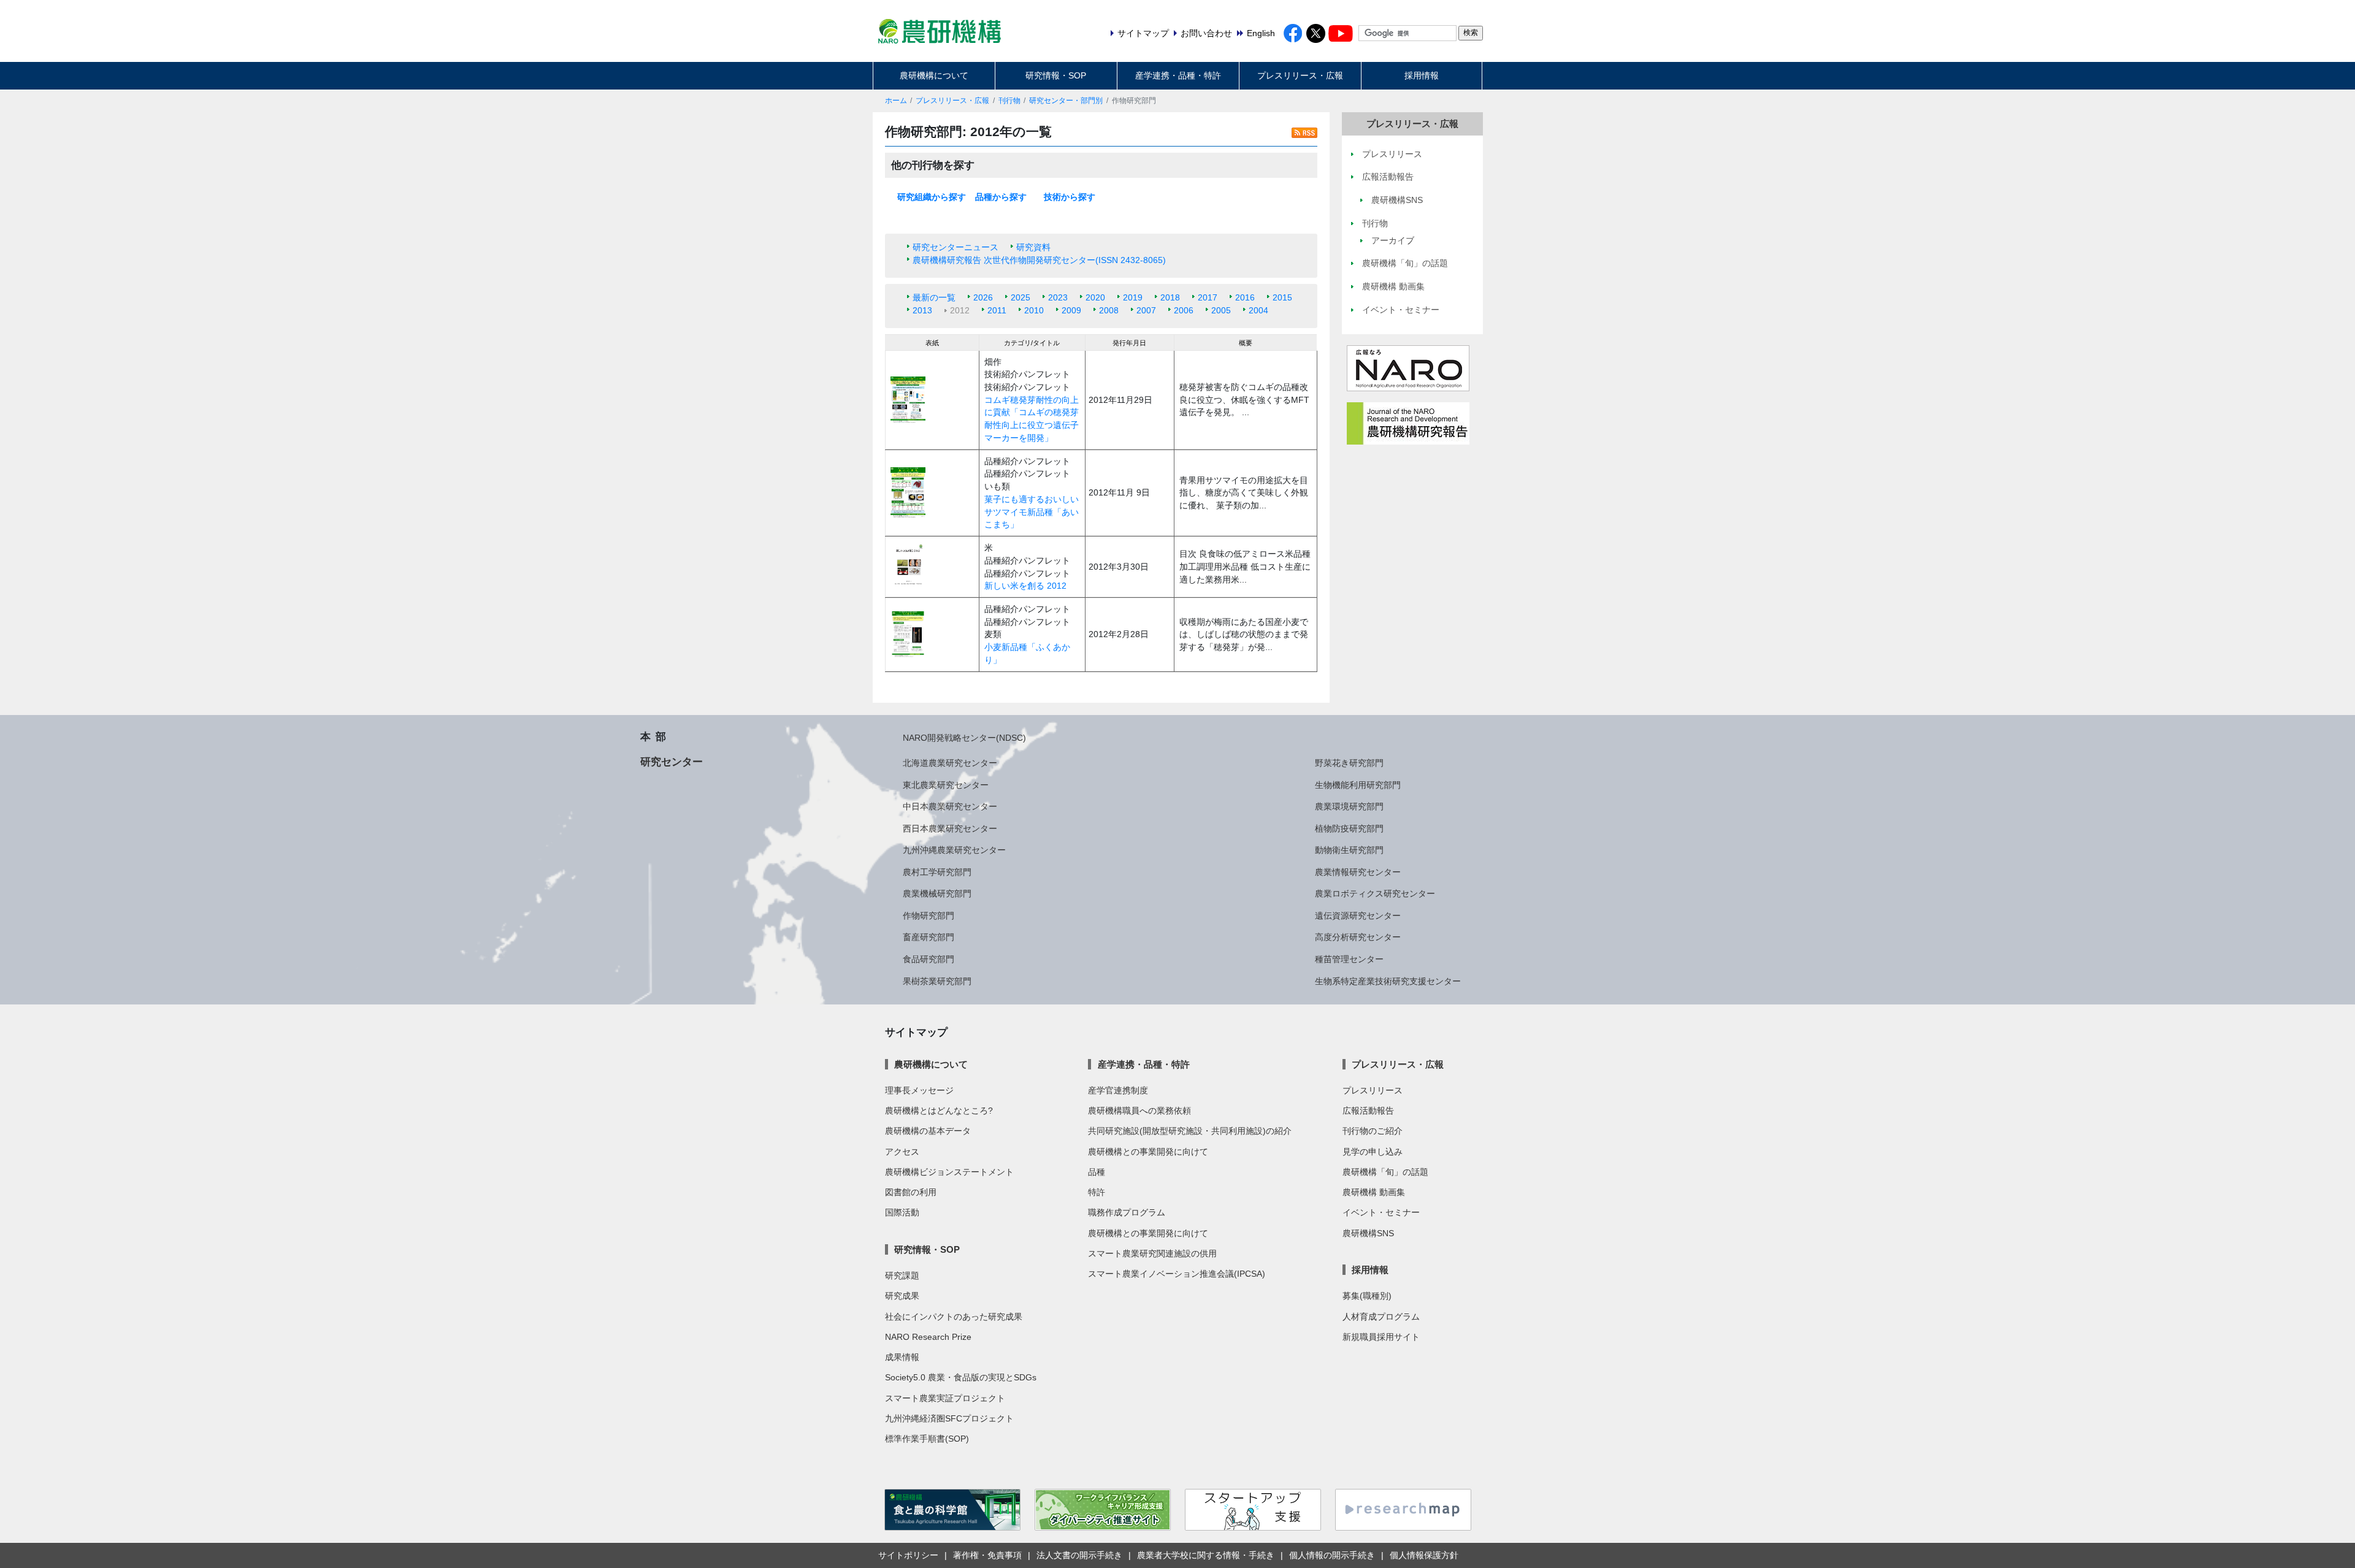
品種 (1097, 1172)
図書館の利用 (911, 1192)
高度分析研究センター (1358, 937)
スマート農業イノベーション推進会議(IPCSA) (1177, 1274)
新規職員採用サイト (1381, 1337)
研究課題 (902, 1275)
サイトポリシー (908, 1555)
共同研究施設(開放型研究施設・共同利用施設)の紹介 (1190, 1131)
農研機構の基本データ (928, 1131)
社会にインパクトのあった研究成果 (954, 1317)
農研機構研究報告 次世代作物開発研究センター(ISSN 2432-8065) (1039, 260)
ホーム (896, 101)
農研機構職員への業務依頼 (1139, 1111)
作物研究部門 (929, 916)
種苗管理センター (1349, 959)
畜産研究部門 (929, 937)
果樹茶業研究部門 (937, 981)
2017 (1208, 297)
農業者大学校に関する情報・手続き (1206, 1555)
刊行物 (1009, 101)
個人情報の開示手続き (1332, 1555)
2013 (922, 310)
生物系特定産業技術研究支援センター (1388, 981)
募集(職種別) (1367, 1296)
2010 (1034, 310)
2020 (1095, 297)
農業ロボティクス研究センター (1375, 893)
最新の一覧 (934, 297)
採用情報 (1422, 75)
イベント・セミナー (1381, 1212)
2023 (1058, 297)
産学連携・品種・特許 (1178, 75)
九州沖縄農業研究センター (954, 850)
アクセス (902, 1152)
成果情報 (902, 1357)
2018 (1170, 297)
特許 (1097, 1192)
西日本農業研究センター (950, 828)
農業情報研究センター (1358, 872)
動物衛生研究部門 (1349, 850)
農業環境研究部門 (1349, 806)
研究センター (672, 762)
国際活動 (902, 1212)
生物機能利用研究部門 (1358, 785)
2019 (1133, 297)
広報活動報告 (1368, 1111)
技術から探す (1070, 197)
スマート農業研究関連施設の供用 (1152, 1253)
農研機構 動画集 (1374, 1192)
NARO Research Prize (928, 1337)
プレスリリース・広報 (1300, 75)
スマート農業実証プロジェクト (945, 1398)
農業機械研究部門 (937, 893)
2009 (1071, 310)
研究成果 (902, 1296)
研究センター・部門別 (1066, 101)
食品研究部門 (929, 959)
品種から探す (1001, 197)
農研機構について (934, 75)
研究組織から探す (932, 197)
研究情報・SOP (1056, 75)
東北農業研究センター (946, 785)
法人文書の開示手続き (1079, 1555)
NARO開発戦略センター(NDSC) (964, 738)
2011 (997, 310)
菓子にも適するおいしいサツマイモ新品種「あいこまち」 (1032, 512)
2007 (1146, 310)
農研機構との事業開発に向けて (1148, 1152)
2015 (1282, 297)
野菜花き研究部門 (1349, 763)
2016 (1245, 297)
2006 (1184, 310)
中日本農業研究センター (950, 806)
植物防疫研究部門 (1349, 828)
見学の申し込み (1373, 1152)
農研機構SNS (1368, 1233)
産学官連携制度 (1118, 1090)
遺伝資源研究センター (1358, 916)
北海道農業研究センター (950, 763)
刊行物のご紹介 (1373, 1131)
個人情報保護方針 (1424, 1555)
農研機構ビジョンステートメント (949, 1172)
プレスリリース (1373, 1090)
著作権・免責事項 (987, 1555)
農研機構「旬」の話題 (1385, 1172)
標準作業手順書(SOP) (927, 1439)
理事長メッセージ (919, 1090)
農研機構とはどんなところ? (939, 1111)
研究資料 (1033, 247)
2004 (1258, 310)
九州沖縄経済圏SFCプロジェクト (949, 1418)
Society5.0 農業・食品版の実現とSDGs (961, 1377)
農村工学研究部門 (937, 872)
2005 (1221, 310)
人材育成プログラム (1381, 1317)
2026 (983, 297)
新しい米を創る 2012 (1025, 586)
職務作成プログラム (1127, 1212)
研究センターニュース (955, 247)
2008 (1109, 310)
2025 (1020, 297)
